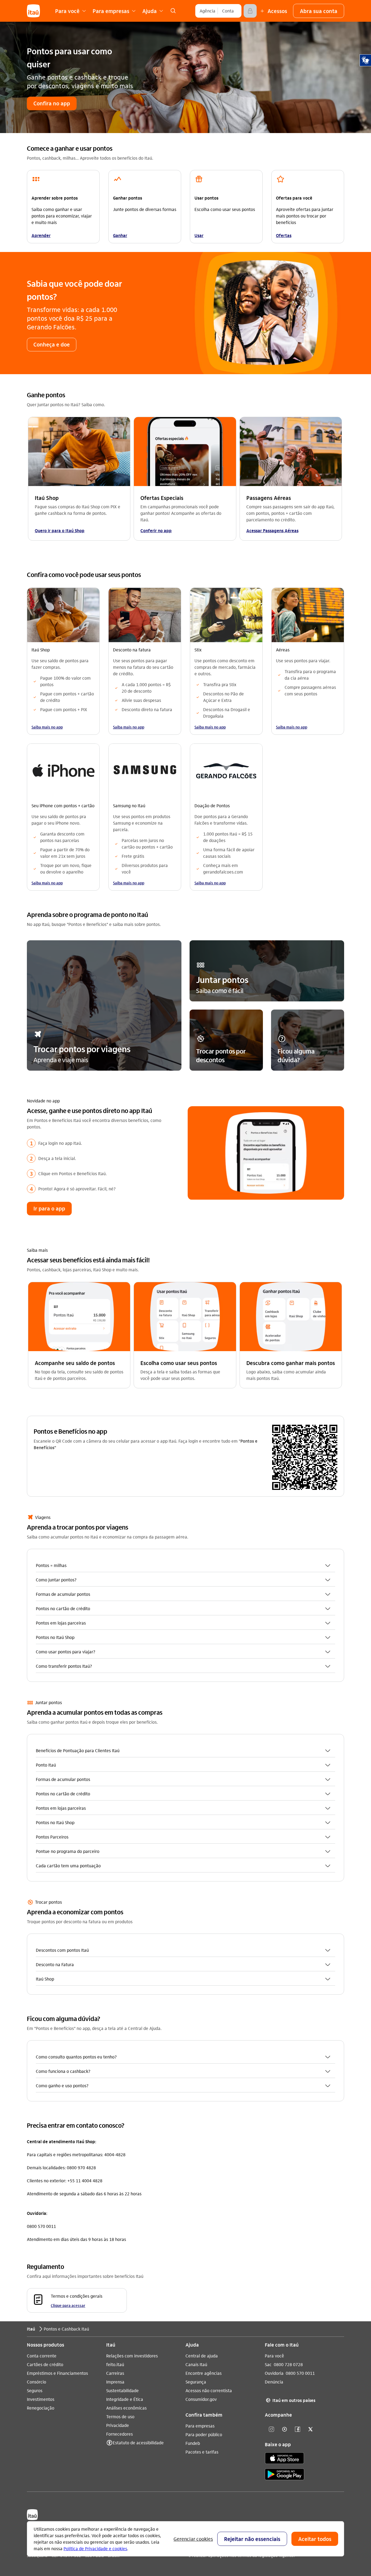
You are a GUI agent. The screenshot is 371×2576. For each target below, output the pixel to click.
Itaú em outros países (291, 2400)
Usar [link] (199, 235)
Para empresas (200, 2426)
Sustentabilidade (122, 2390)
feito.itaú (115, 2364)
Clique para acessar (68, 2305)
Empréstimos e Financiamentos (57, 2373)
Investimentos (41, 2399)
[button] (319, 11)
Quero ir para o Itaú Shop (60, 530)
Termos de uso (120, 2416)
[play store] (284, 2475)
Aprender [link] (41, 235)
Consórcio (37, 2382)
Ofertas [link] (284, 235)
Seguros (35, 2390)
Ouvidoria (274, 2373)
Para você (274, 2356)
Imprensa (115, 2382)
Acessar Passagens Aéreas (272, 530)
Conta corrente (42, 2356)
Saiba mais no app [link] (47, 727)
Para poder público (204, 2434)
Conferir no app (156, 530)
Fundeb (193, 2443)
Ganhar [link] (120, 235)
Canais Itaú (196, 2364)
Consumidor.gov (201, 2399)
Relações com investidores (132, 2356)
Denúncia (274, 2382)
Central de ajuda (202, 2356)
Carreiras (115, 2373)
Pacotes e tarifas (202, 2452)
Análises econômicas (126, 2408)
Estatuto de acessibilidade (138, 2443)
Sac (268, 2364)
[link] (173, 11)
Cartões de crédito (45, 2364)
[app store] (284, 2459)
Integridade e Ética (125, 2399)
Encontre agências (204, 2373)
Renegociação (41, 2408)
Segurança (196, 2382)
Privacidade (118, 2425)
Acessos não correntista (209, 2390)
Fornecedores (120, 2434)
